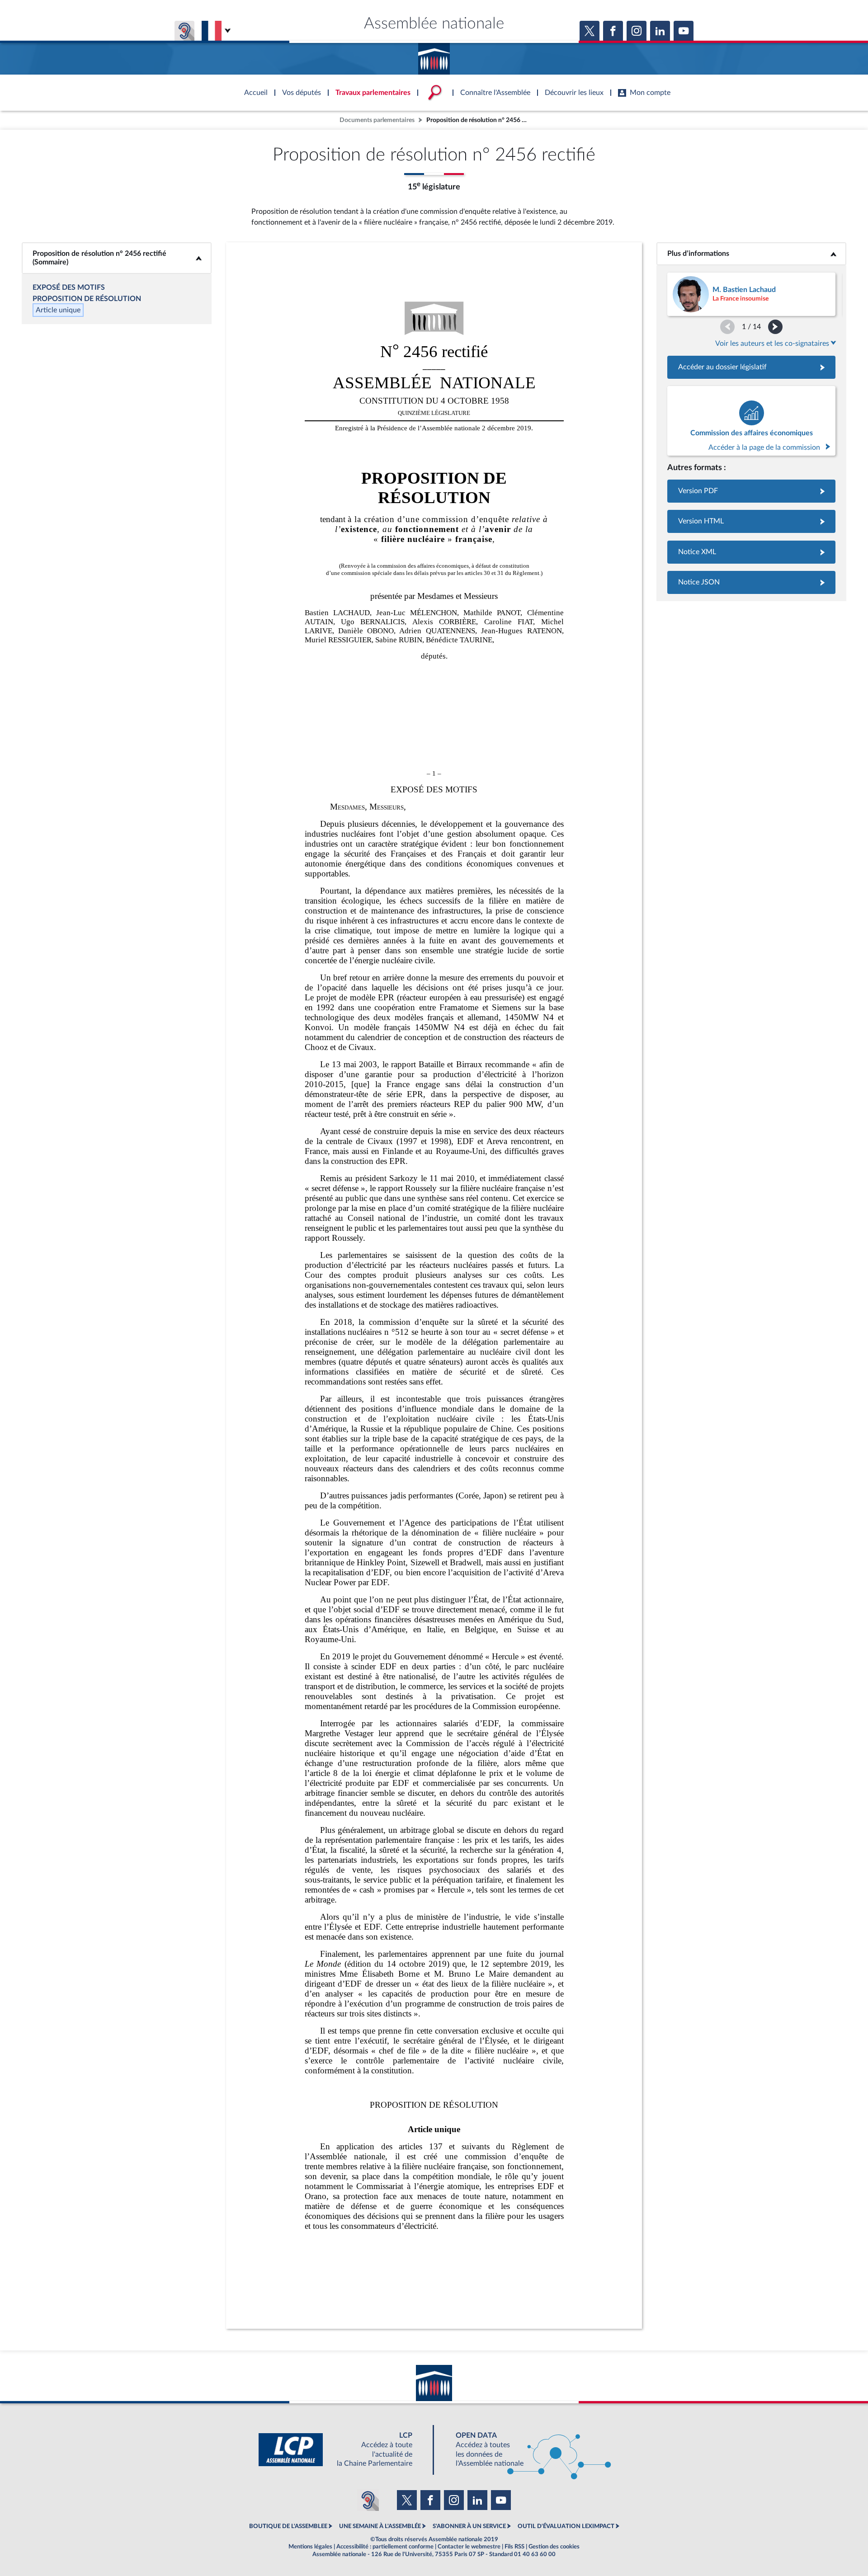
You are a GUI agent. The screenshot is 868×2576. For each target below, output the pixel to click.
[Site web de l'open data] (525, 2450)
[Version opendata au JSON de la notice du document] (751, 582)
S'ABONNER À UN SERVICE (469, 2526)
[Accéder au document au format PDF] (751, 491)
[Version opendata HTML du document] (751, 521)
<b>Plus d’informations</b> (752, 254)
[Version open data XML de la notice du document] (751, 552)
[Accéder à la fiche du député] (751, 294)
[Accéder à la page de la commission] (751, 421)
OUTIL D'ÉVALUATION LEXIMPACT (566, 2526)
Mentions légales (310, 2547)
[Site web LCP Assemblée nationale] (343, 2450)
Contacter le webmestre (469, 2547)
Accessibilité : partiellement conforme (385, 2547)
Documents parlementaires (377, 120)
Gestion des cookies (554, 2547)
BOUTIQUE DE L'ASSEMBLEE (288, 2526)
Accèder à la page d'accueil (434, 56)
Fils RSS (514, 2547)
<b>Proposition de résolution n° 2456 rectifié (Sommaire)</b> (117, 258)
